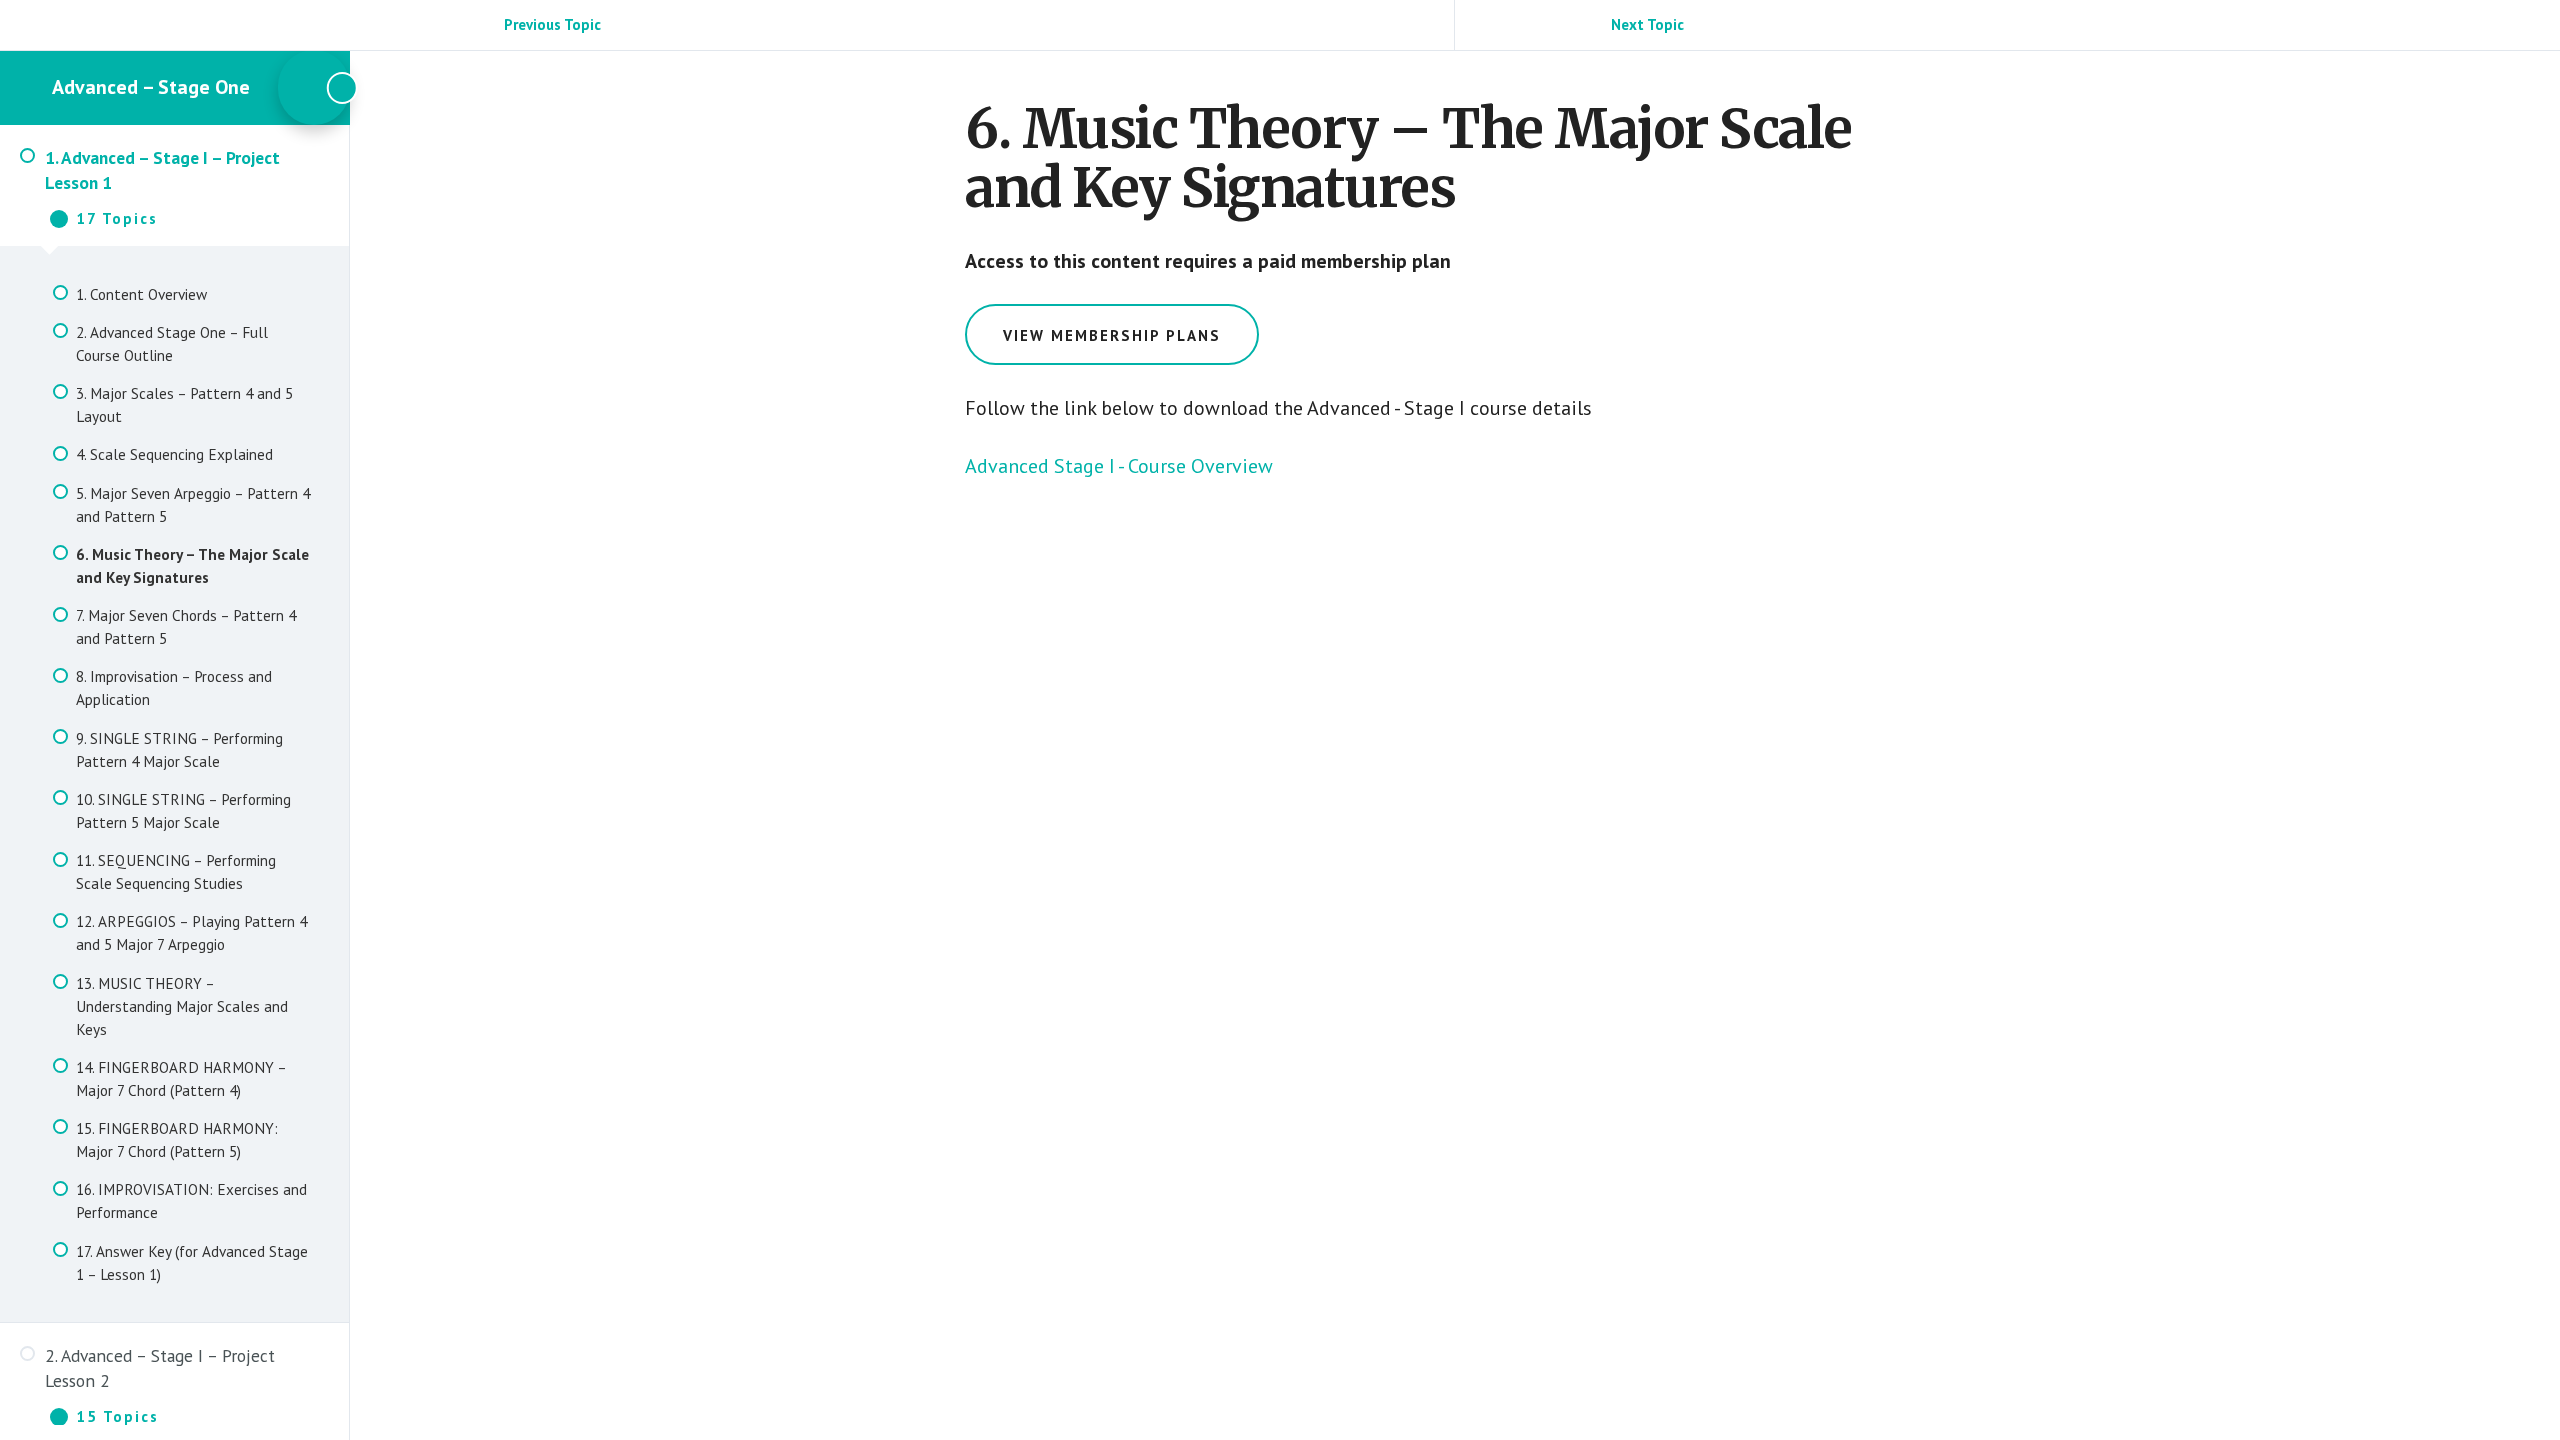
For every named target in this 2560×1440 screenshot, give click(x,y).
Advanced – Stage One (151, 87)
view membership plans (1112, 335)
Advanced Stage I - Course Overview (1119, 466)
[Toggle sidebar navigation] (314, 87)
